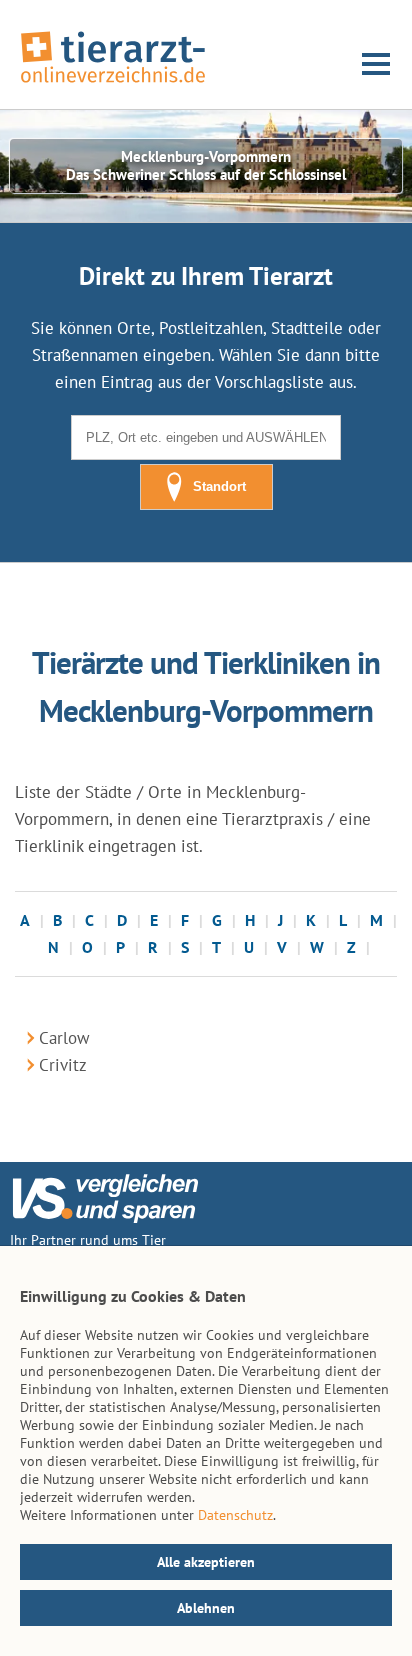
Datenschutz (235, 1515)
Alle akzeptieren (206, 1562)
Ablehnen (206, 1608)
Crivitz (63, 1065)
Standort (219, 486)
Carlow (64, 1038)
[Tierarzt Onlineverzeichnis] (113, 84)
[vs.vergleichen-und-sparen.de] (105, 1218)
